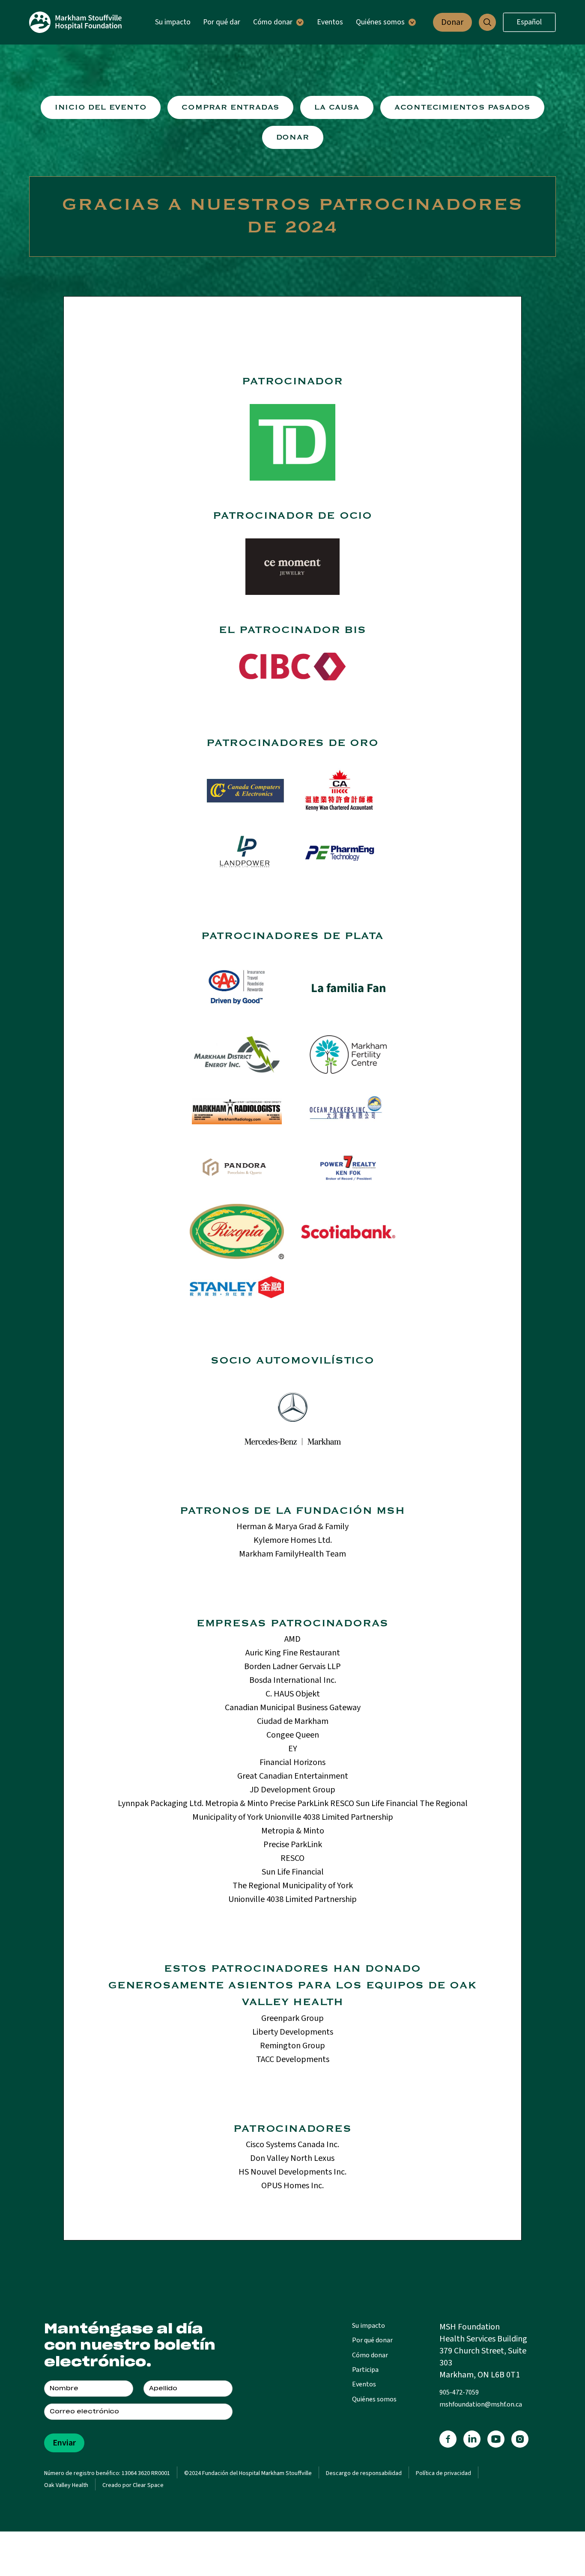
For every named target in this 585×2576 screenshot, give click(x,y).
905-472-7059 (459, 2392)
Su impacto (173, 22)
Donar (452, 22)
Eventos (330, 22)
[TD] (292, 442)
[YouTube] (496, 2439)
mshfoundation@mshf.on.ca (481, 2404)
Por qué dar (222, 22)
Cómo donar (370, 2355)
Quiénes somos (374, 2399)
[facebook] (448, 2439)
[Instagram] (520, 2439)
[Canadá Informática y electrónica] (245, 791)
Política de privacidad (443, 2473)
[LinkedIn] (472, 2439)
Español (529, 22)
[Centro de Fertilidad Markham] (292, 567)
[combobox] (529, 22)
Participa (365, 2370)
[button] (278, 22)
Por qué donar (372, 2340)
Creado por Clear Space (133, 2485)
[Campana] (340, 791)
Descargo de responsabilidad (364, 2473)
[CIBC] (292, 666)
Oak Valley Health (66, 2485)
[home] (75, 22)
